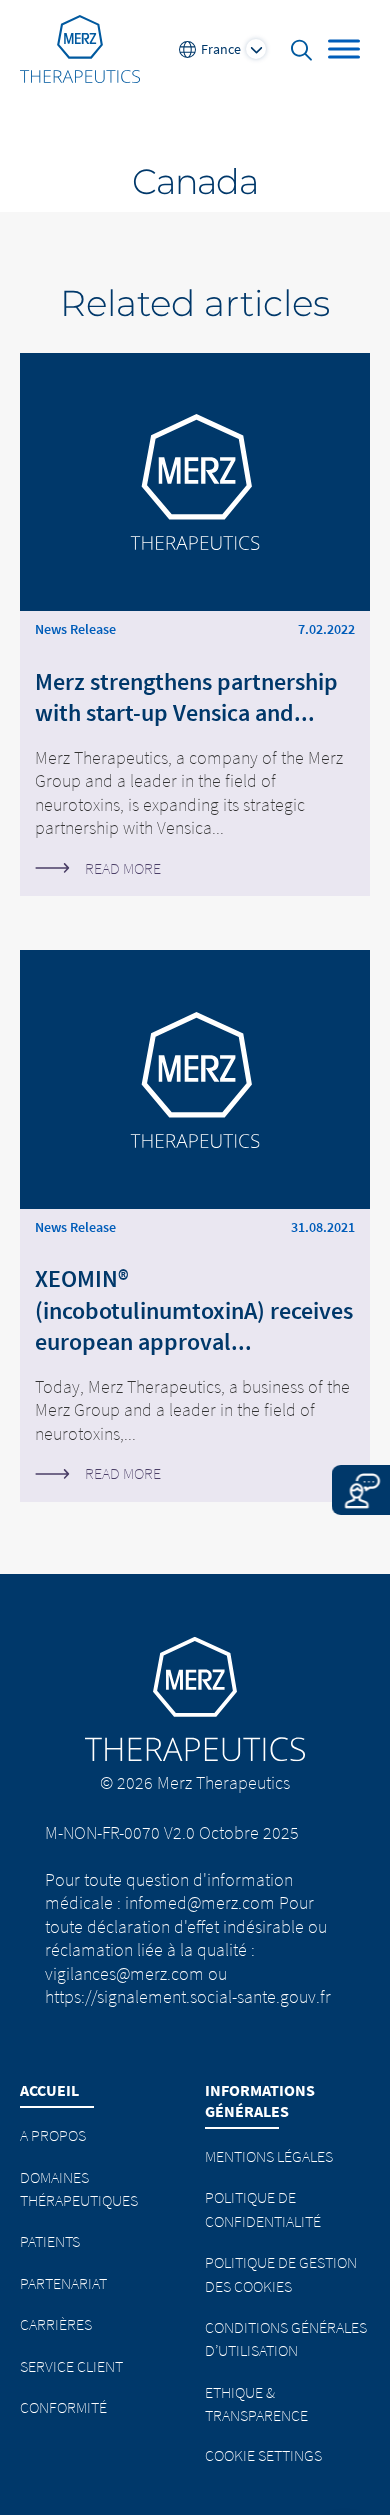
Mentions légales (269, 2156)
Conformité (63, 2407)
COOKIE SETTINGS (263, 2455)
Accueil (49, 2090)
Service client (71, 2366)
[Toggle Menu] (344, 48)
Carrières (56, 2324)
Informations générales (260, 2100)
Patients (50, 2241)
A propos (53, 2135)
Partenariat (63, 2283)
